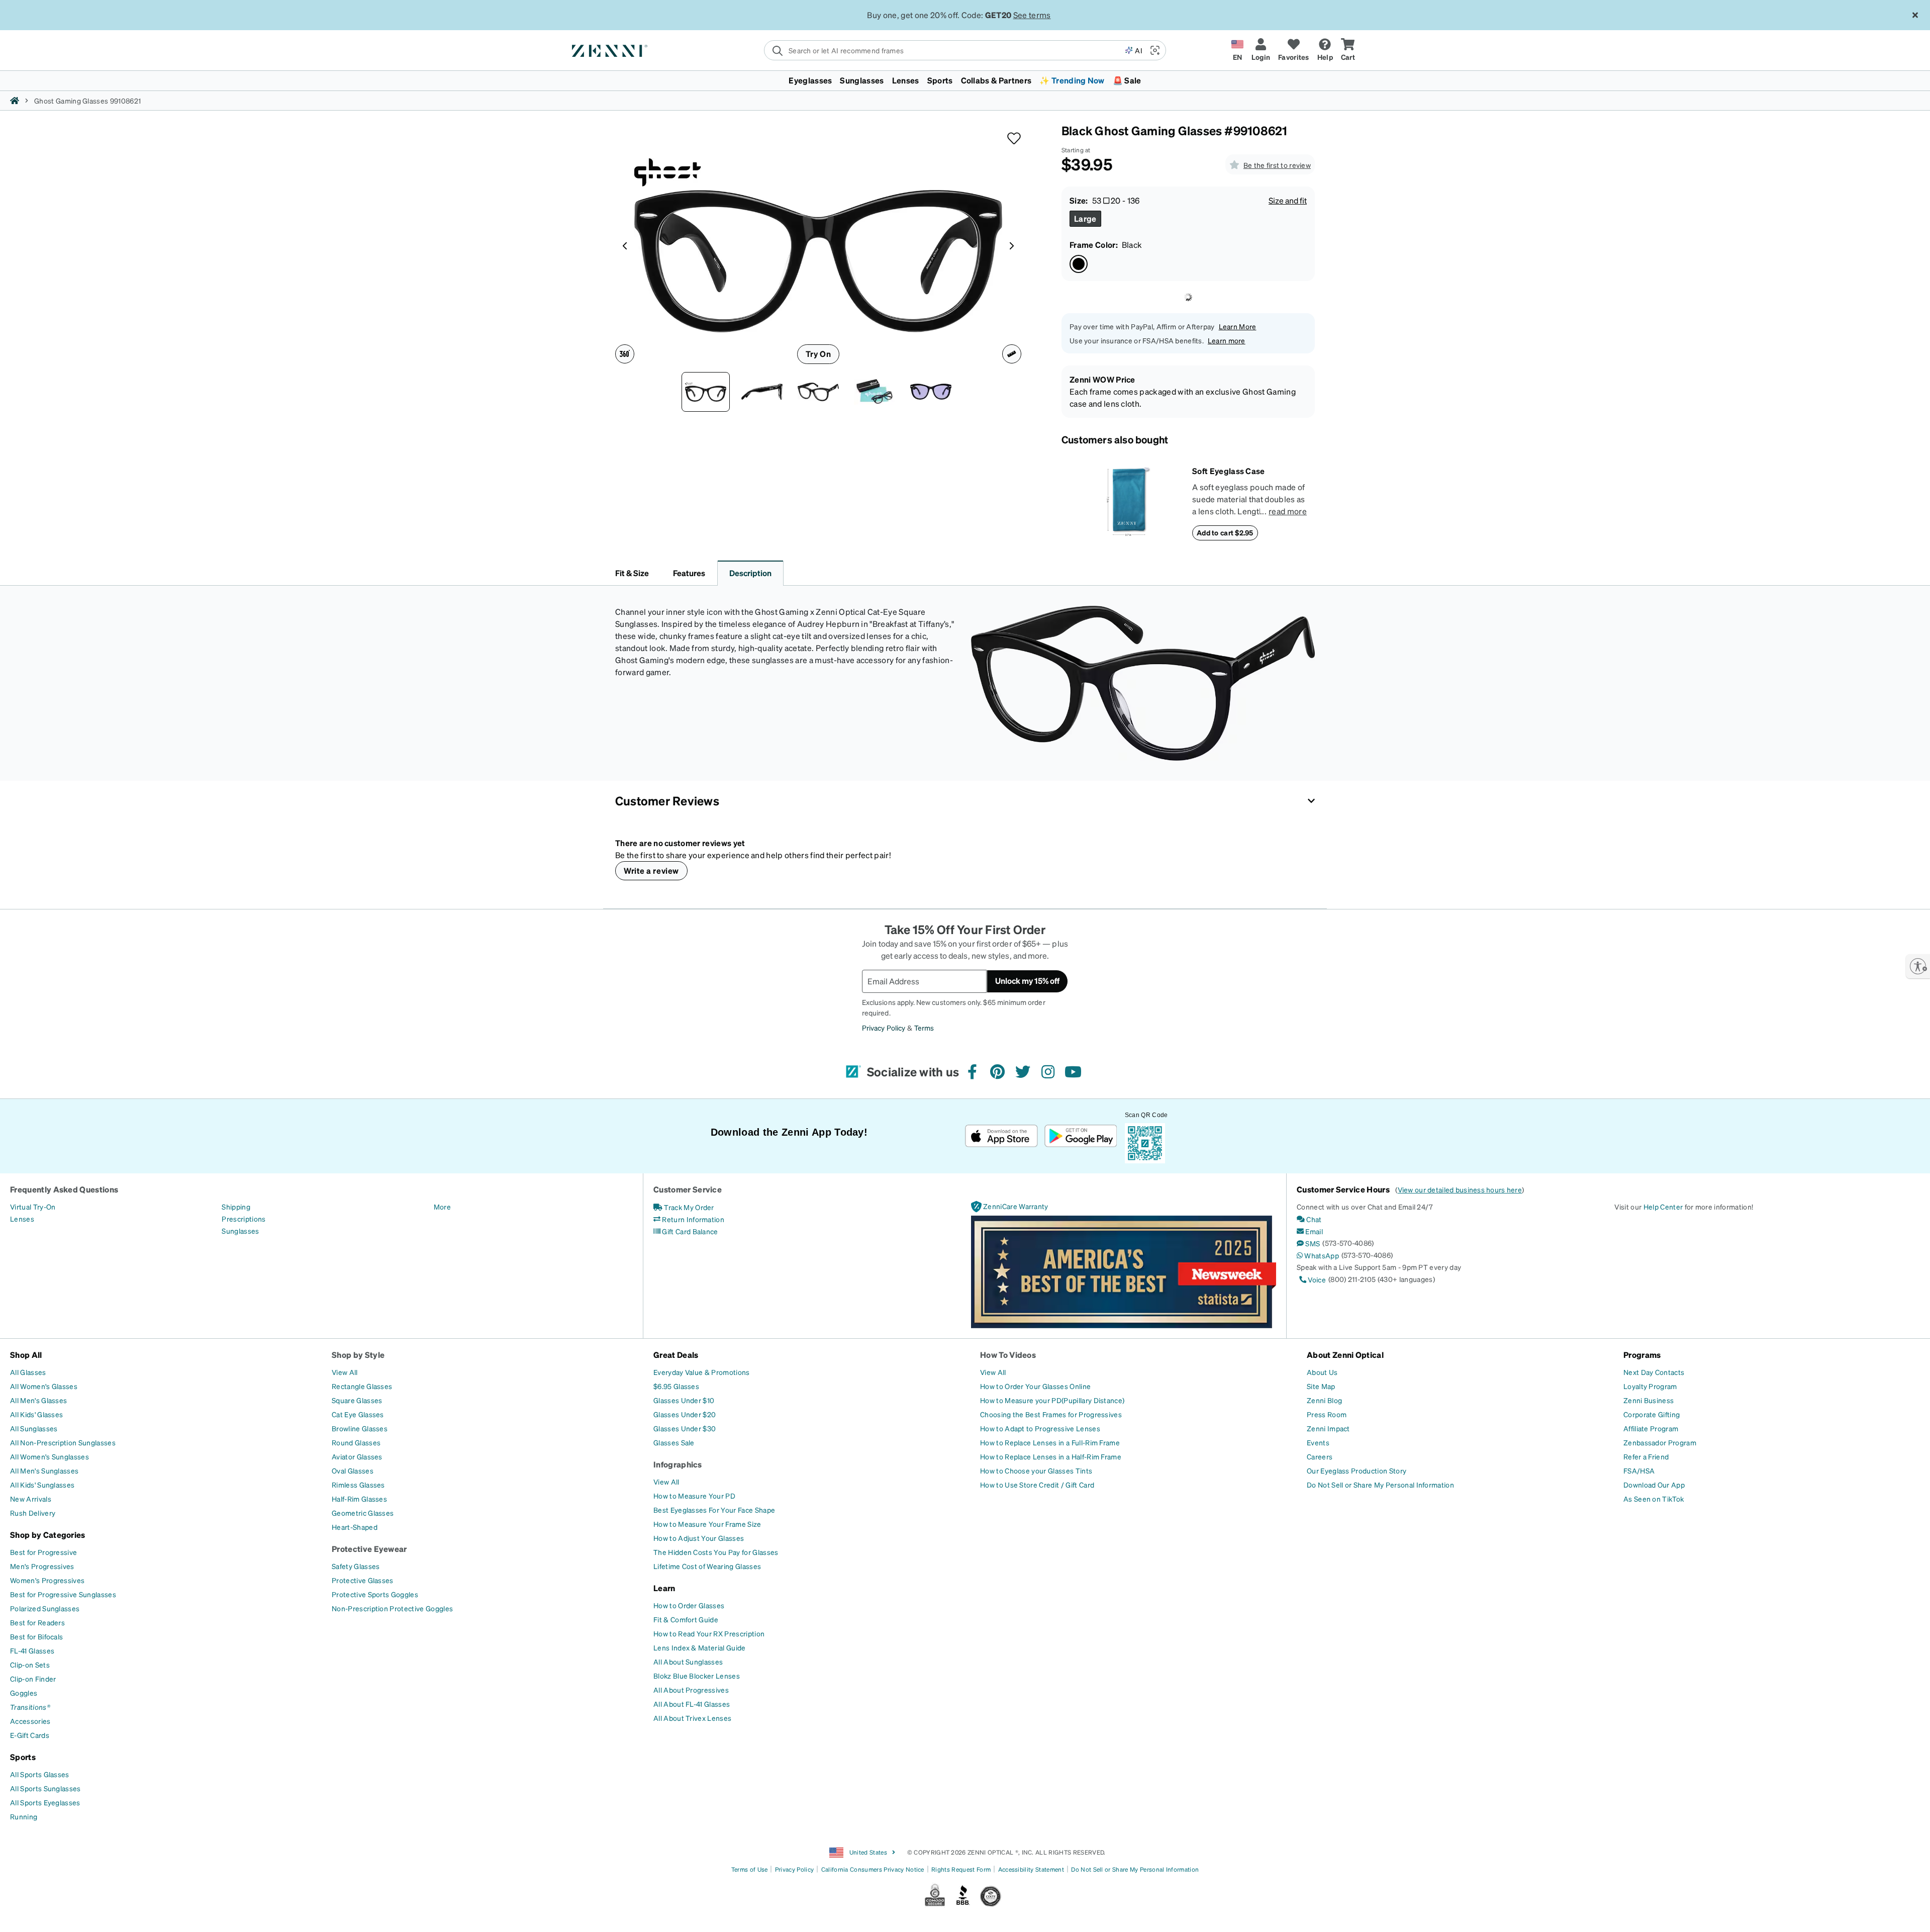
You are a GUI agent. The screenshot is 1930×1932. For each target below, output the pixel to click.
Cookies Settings (1441, 1913)
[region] (965, 1914)
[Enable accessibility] (1918, 966)
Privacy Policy (671, 1921)
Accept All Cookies (1520, 1913)
